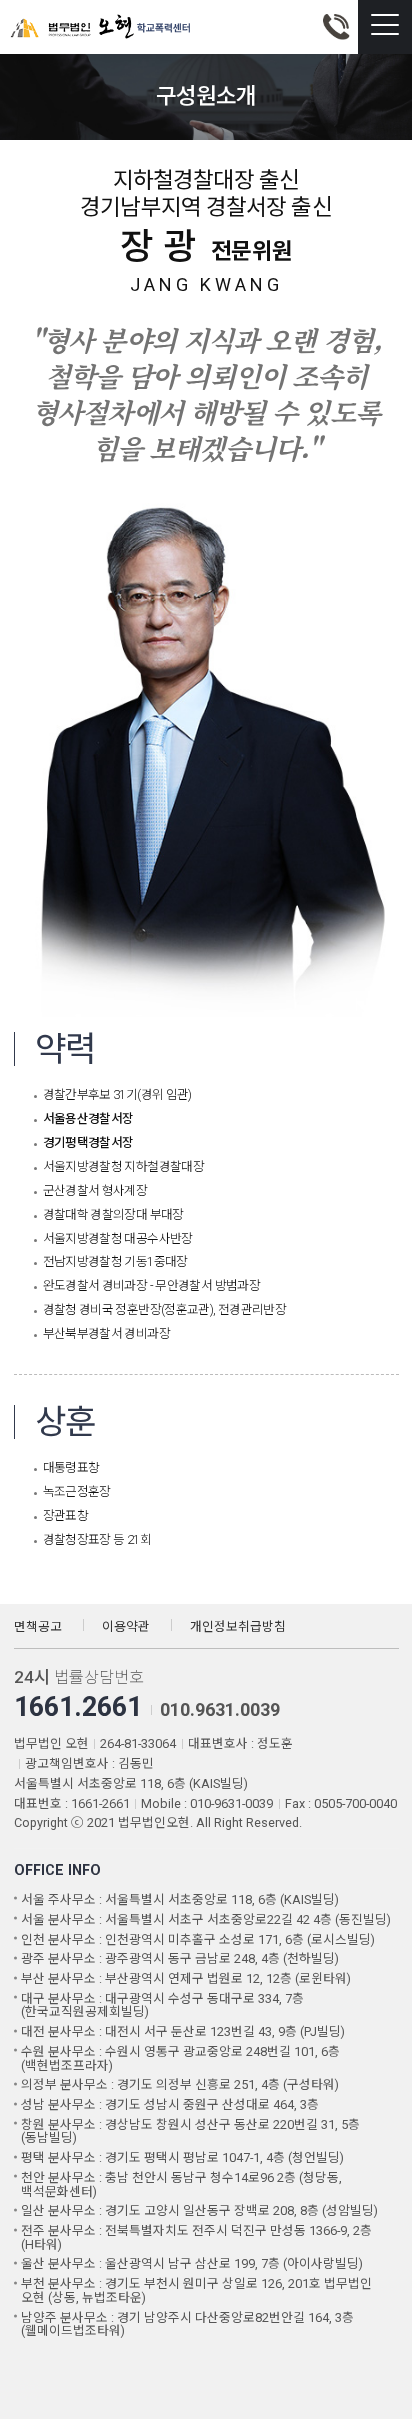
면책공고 (38, 1626)
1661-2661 (336, 27)
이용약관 (126, 1626)
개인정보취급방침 (238, 1626)
